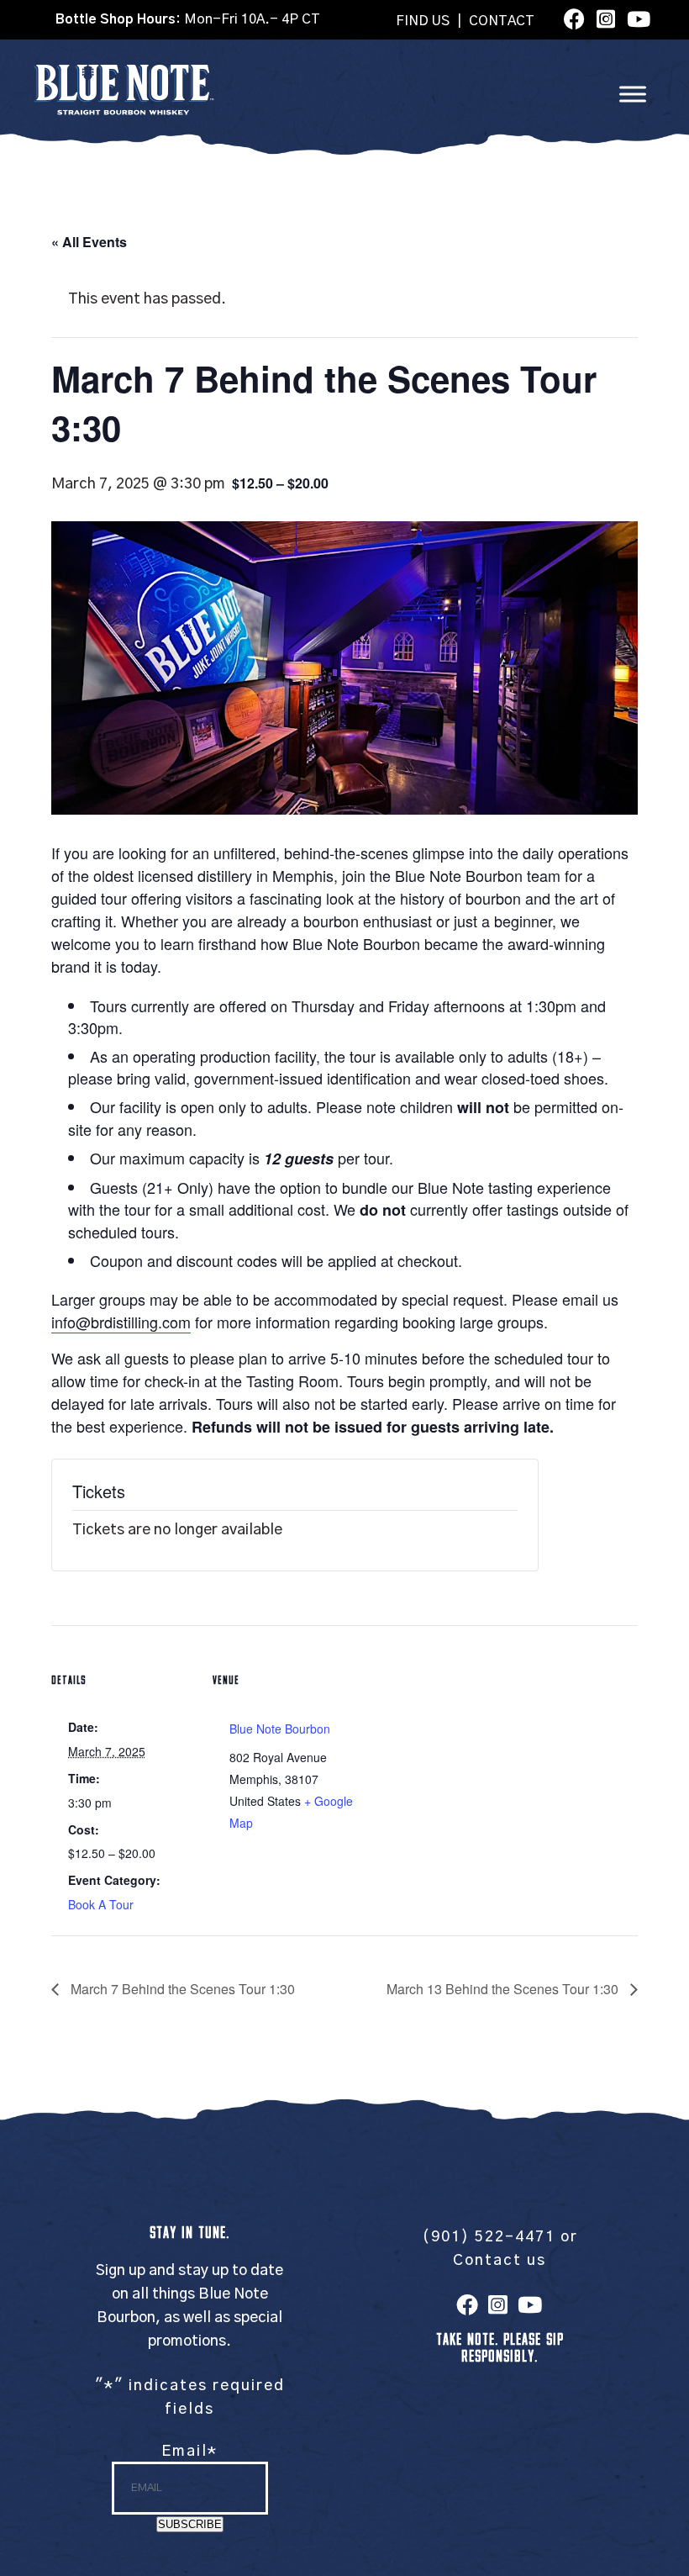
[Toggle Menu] (633, 94)
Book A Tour (101, 1904)
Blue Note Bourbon (280, 1729)
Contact (502, 21)
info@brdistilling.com (121, 1322)
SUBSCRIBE (190, 2524)
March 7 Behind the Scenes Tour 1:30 (181, 1989)
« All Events (89, 242)
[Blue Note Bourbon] (124, 111)
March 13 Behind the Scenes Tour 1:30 (504, 1989)
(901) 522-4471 (489, 2237)
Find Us (423, 21)
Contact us (500, 2261)
